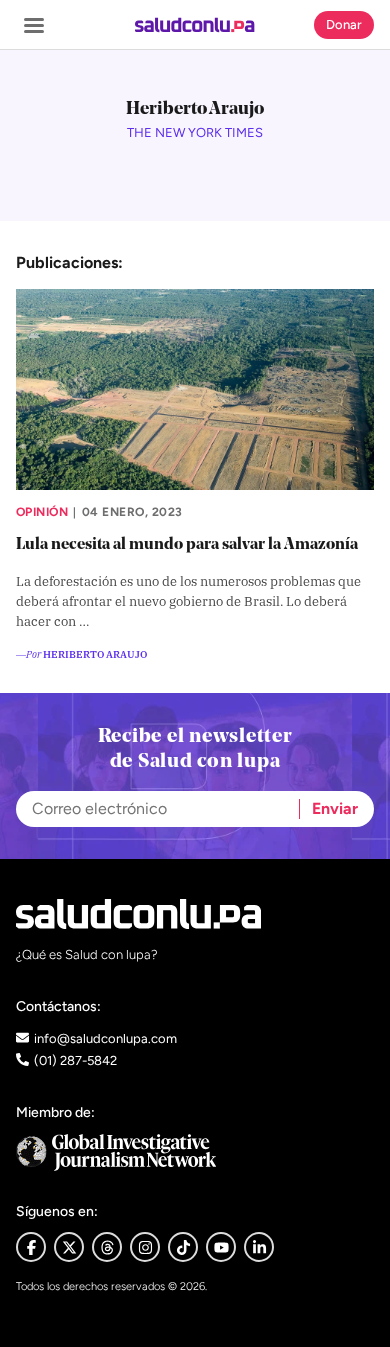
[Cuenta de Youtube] (221, 1247)
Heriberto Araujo (95, 653)
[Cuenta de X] (69, 1247)
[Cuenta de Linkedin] (259, 1247)
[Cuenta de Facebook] (195, 1152)
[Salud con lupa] (194, 25)
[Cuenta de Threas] (107, 1247)
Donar (344, 24)
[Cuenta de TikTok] (183, 1247)
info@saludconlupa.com (105, 1038)
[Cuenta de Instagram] (145, 1247)
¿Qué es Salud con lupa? (87, 954)
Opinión (42, 512)
